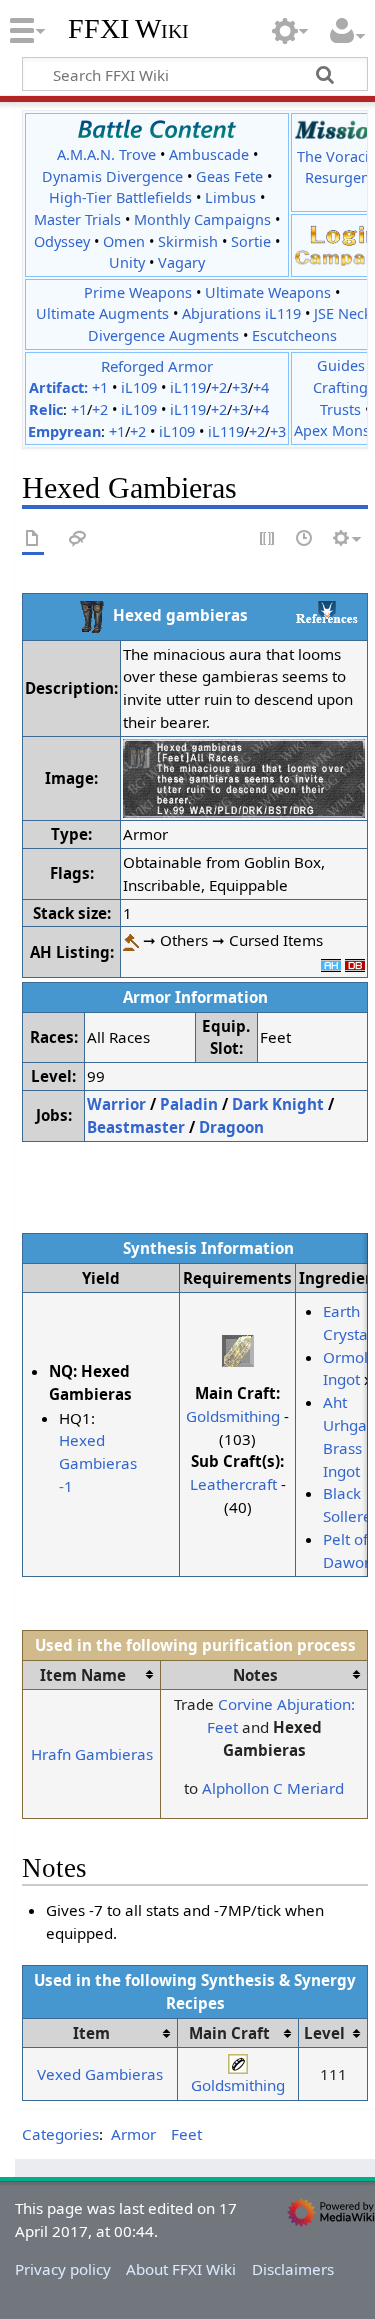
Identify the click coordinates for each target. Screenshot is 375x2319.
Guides (341, 365)
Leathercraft (233, 1484)
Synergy (325, 1980)
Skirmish (188, 241)
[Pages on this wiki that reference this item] (327, 612)
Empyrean (64, 431)
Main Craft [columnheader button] (229, 2033)
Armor (133, 2134)
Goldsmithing (233, 1416)
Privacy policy (63, 2269)
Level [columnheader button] (324, 2033)
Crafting (340, 387)
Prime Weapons (138, 292)
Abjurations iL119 (241, 313)
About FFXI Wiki (181, 2269)
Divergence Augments (163, 335)
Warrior (116, 1104)
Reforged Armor (157, 366)
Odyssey (62, 241)
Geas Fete (229, 176)
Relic (46, 409)
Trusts (340, 409)
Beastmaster (136, 1127)
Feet (186, 2134)
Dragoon (231, 1127)
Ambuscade (209, 154)
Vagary (181, 262)
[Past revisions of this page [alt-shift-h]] (305, 539)
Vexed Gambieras (100, 2074)
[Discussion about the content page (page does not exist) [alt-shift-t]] (78, 539)
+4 (261, 387)
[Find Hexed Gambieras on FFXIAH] (331, 963)
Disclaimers (293, 2269)
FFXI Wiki (128, 29)
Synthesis (238, 1980)
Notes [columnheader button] (255, 1675)
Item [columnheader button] (91, 2033)
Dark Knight (278, 1104)
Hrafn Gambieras (92, 1754)
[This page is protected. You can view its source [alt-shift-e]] (268, 539)
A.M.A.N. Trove (106, 154)
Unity (127, 262)
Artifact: (58, 387)
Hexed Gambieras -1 (98, 1463)
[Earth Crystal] (238, 1349)
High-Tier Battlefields (120, 197)
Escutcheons (294, 335)
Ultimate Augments (102, 313)
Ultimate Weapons (268, 292)
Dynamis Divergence (112, 176)
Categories (60, 2134)
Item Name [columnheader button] (83, 1675)
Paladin (189, 1104)
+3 (240, 387)
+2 (219, 387)
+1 (100, 387)
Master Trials (77, 219)
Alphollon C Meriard (273, 1788)
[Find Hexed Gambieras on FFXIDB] (355, 963)
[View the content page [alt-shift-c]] (33, 539)
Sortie (251, 241)
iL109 (139, 387)
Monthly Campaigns (202, 219)
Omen (124, 241)
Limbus (230, 197)
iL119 (188, 387)
